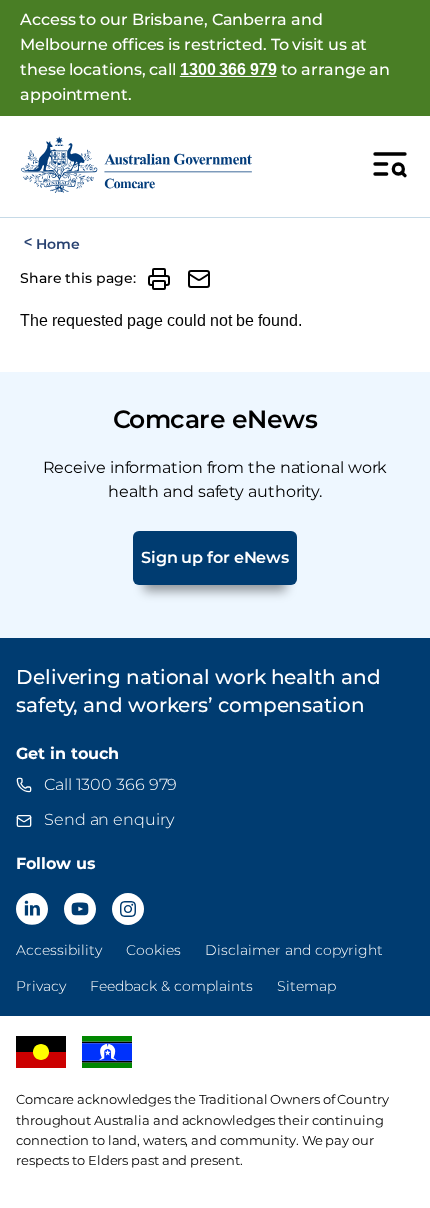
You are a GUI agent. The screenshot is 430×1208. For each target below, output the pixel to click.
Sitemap (306, 986)
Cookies (153, 950)
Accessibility (59, 950)
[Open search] (390, 164)
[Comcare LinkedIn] (32, 909)
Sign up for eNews (215, 557)
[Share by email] (199, 279)
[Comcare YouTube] (80, 909)
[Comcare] (136, 164)
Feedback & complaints (171, 986)
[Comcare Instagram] (128, 909)
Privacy (41, 986)
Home (57, 244)
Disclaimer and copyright (294, 950)
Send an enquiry (109, 819)
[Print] (159, 279)
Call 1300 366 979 (110, 784)
